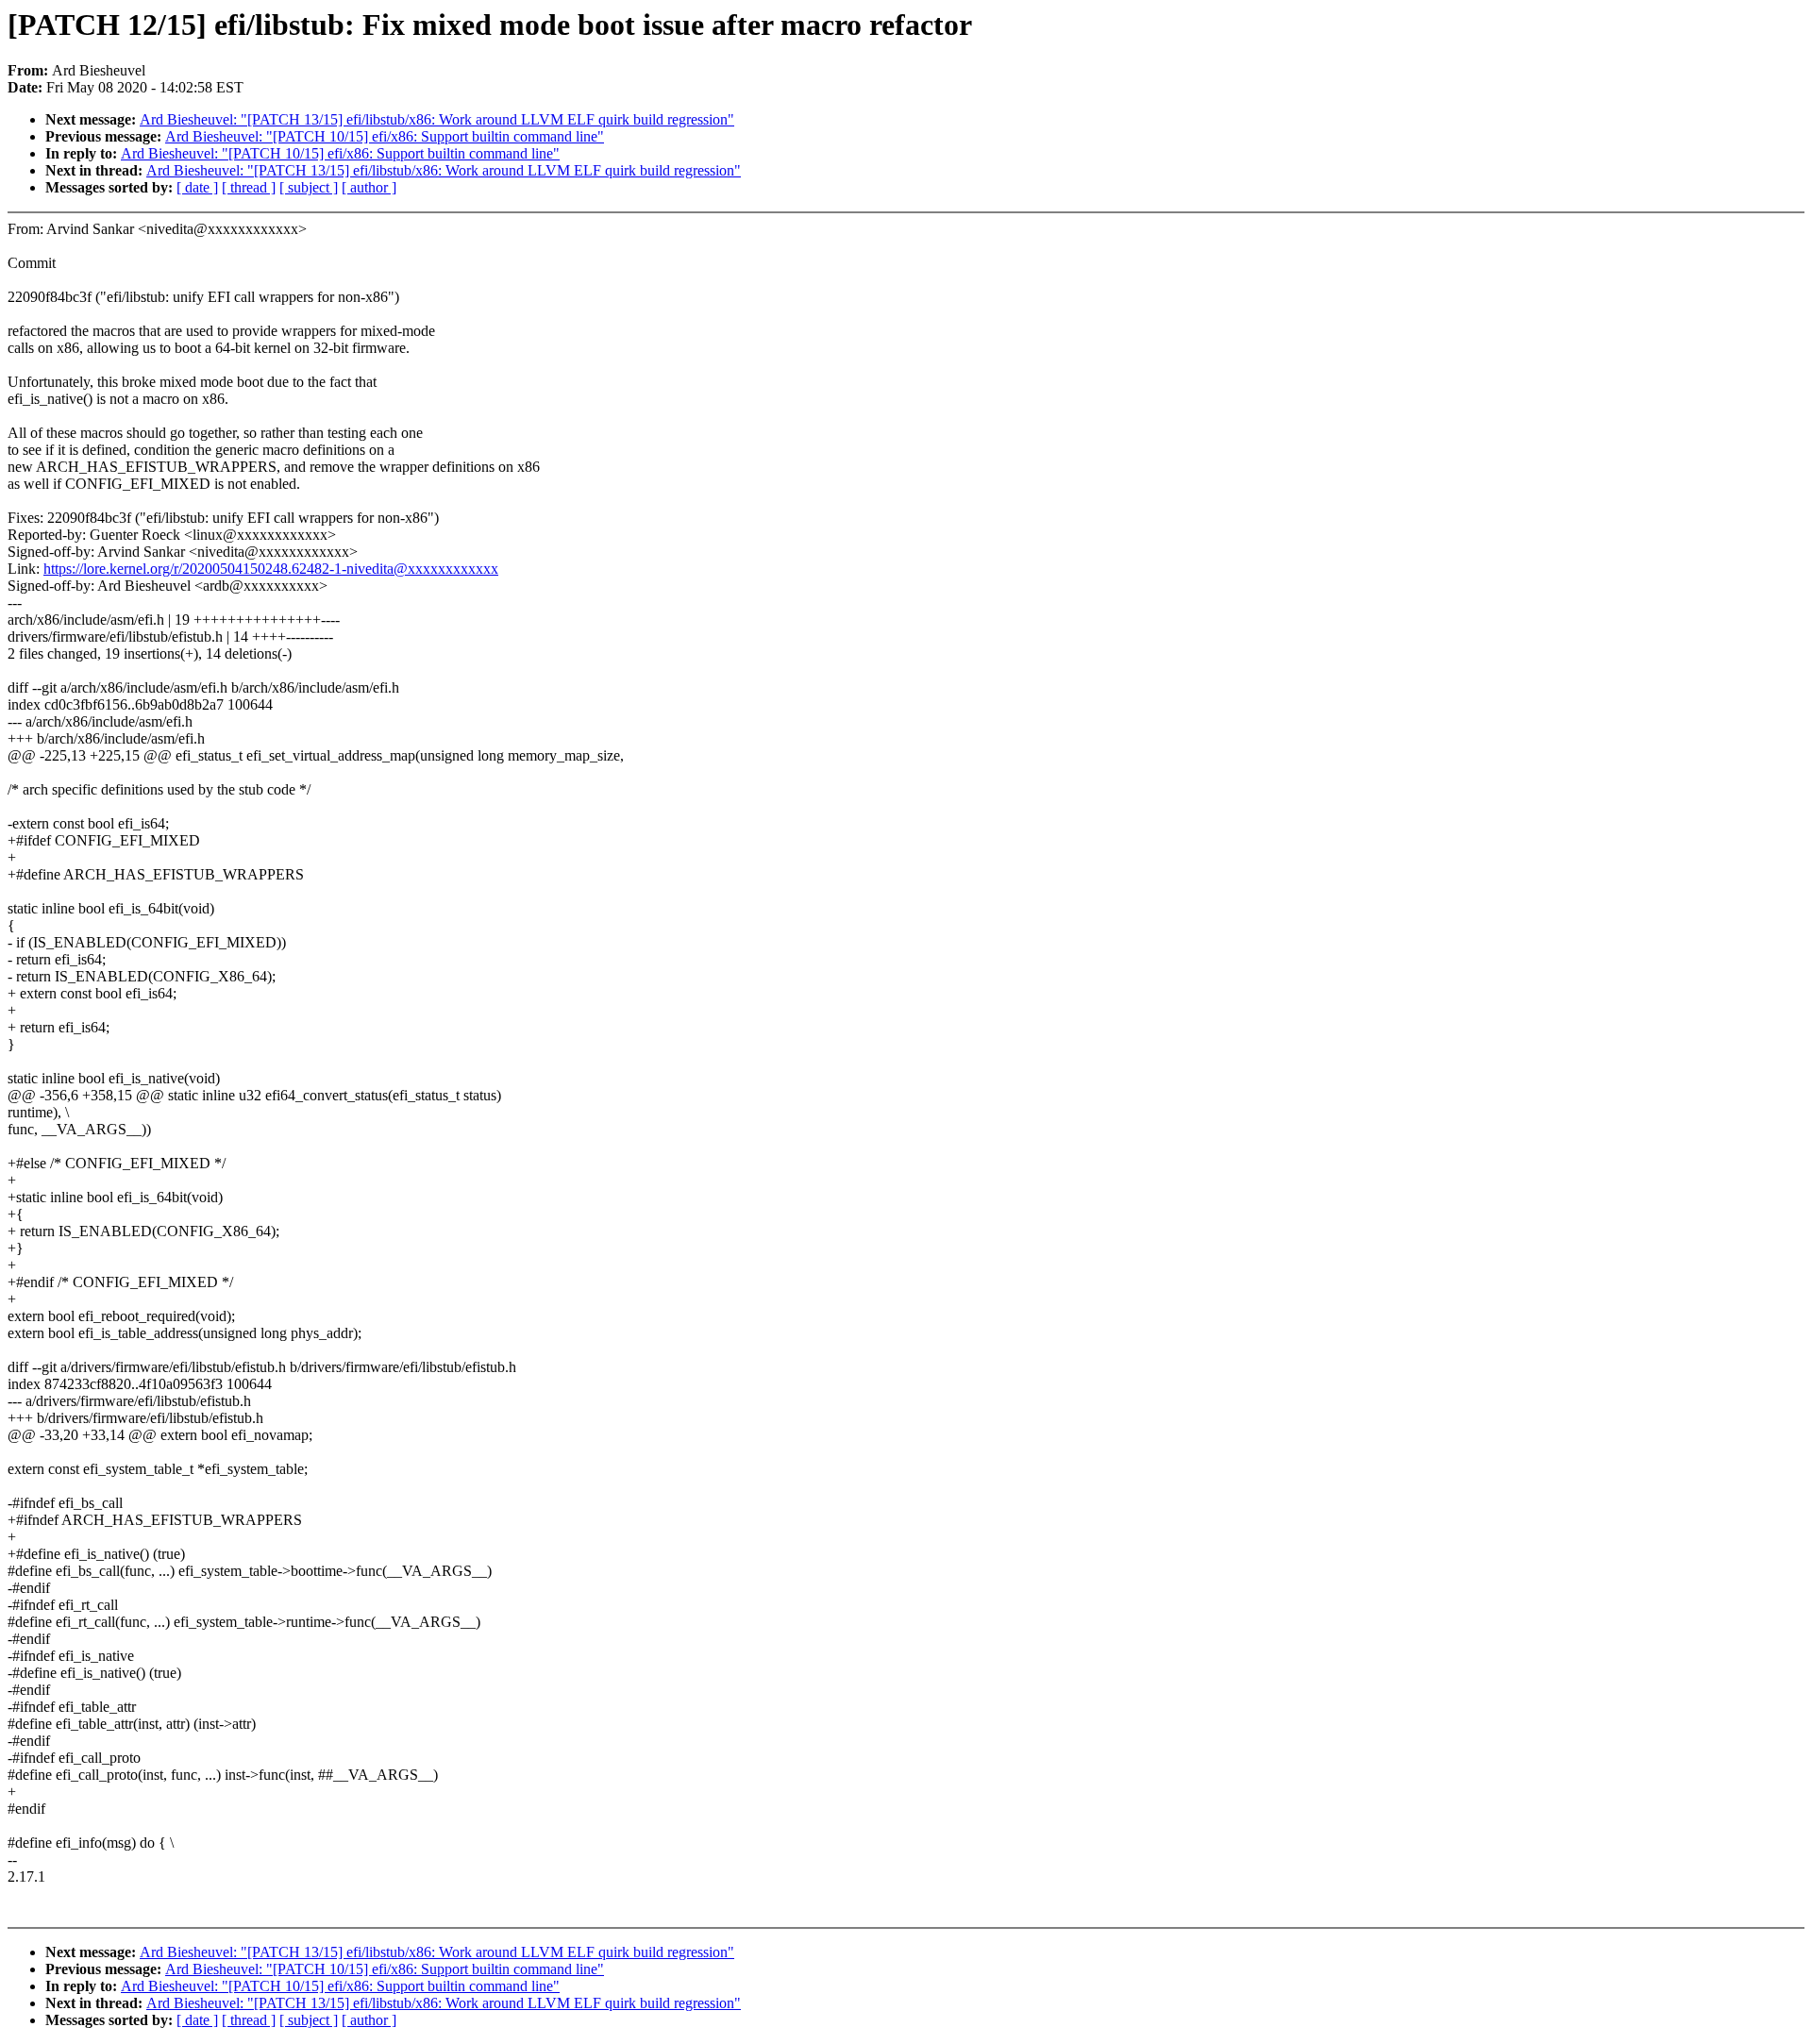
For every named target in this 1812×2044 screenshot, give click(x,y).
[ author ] (369, 187)
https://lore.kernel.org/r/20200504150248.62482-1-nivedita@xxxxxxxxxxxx (271, 569)
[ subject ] (309, 187)
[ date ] (197, 187)
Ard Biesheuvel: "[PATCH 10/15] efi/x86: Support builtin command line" (385, 136)
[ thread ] (249, 187)
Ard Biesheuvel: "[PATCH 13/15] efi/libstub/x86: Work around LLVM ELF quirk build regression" (437, 119)
